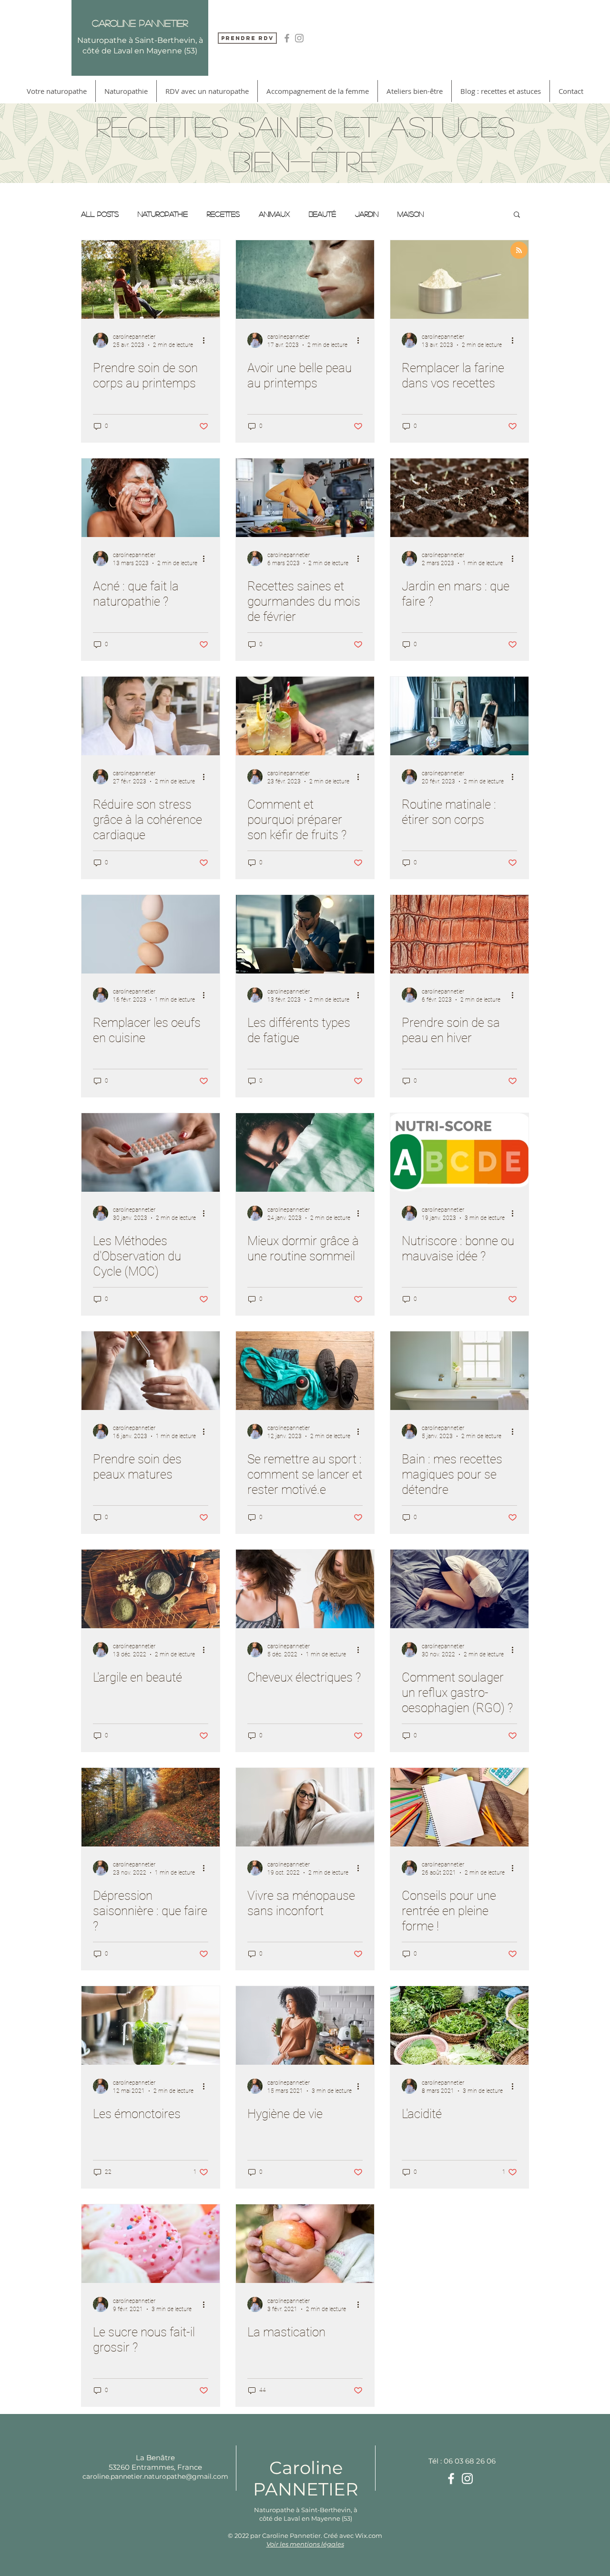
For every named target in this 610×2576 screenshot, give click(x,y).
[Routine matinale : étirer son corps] (459, 716)
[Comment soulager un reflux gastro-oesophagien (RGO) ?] (459, 1589)
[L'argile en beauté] (151, 1589)
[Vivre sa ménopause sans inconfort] (305, 1807)
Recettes (223, 214)
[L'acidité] (459, 2025)
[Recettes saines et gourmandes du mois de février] (305, 498)
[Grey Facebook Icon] (287, 38)
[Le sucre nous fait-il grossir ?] (151, 2244)
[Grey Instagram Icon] (299, 38)
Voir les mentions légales (305, 2544)
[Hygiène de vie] (305, 2025)
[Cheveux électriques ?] (305, 1589)
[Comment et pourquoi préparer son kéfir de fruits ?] (305, 716)
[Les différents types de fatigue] (305, 934)
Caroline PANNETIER (306, 2478)
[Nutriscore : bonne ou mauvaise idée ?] (459, 1152)
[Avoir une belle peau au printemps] (305, 279)
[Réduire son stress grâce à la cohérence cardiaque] (151, 716)
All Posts (100, 214)
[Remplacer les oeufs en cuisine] (151, 934)
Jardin (367, 214)
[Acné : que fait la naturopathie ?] (151, 498)
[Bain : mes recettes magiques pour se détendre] (459, 1371)
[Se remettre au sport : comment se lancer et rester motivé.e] (305, 1371)
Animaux (274, 214)
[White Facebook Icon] (451, 2479)
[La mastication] (305, 2244)
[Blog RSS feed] (519, 251)
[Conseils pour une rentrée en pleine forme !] (459, 1807)
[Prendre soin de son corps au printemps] (151, 279)
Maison (411, 214)
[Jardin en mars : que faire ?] (459, 498)
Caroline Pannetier (140, 23)
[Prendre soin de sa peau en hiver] (459, 934)
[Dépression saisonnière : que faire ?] (151, 1807)
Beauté (322, 214)
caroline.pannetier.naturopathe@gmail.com (155, 2476)
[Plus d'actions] (207, 340)
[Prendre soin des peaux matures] (151, 1371)
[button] (517, 215)
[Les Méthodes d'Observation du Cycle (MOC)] (151, 1152)
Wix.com (369, 2535)
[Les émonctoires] (151, 2025)
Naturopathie (163, 214)
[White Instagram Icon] (467, 2479)
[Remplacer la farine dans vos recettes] (459, 279)
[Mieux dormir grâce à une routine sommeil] (305, 1152)
